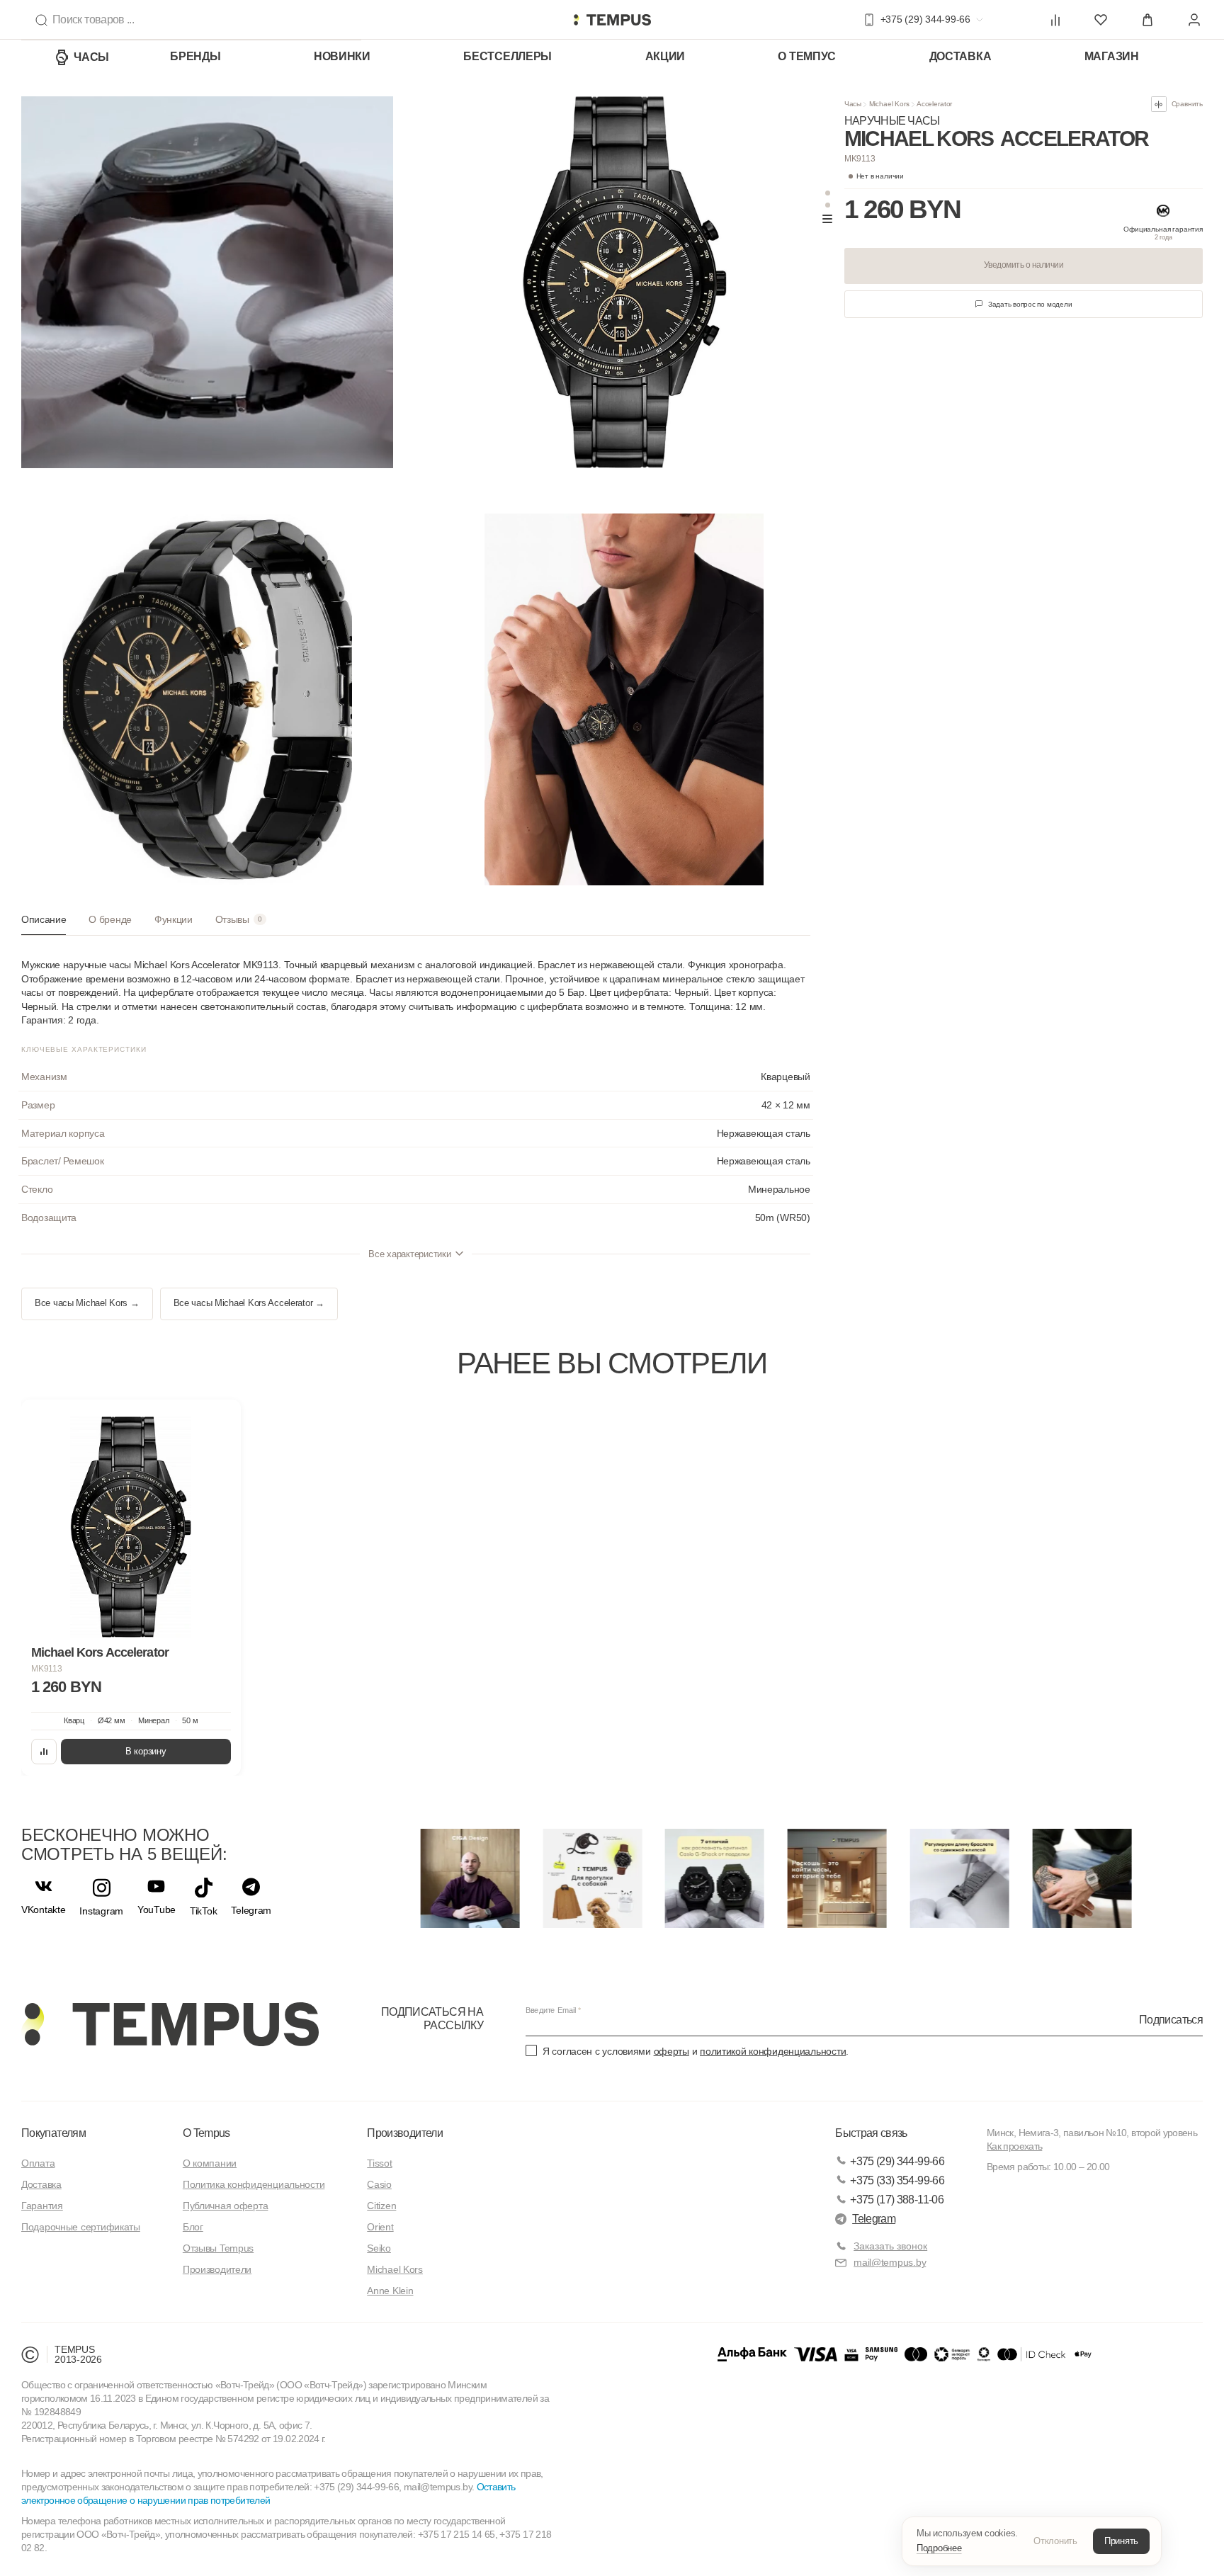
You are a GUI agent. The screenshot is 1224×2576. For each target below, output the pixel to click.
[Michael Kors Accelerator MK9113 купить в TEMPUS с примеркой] (612, 20)
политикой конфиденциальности (773, 2051)
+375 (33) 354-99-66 (897, 2180)
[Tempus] (170, 2024)
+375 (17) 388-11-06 (897, 2200)
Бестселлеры (508, 56)
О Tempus (206, 2133)
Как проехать (1014, 2146)
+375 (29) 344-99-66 (897, 2161)
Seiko (379, 2248)
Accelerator (934, 104)
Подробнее (939, 2548)
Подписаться (1171, 2019)
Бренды (195, 56)
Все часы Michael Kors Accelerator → (249, 1303)
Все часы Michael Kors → (87, 1303)
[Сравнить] (44, 1752)
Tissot (379, 2163)
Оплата (38, 2163)
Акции (665, 56)
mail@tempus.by (890, 2262)
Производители (217, 2269)
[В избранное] (217, 1424)
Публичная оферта (226, 2206)
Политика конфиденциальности (254, 2184)
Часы (91, 57)
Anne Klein (390, 2291)
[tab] (44, 925)
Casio (379, 2184)
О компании (210, 2163)
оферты (671, 2051)
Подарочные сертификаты (81, 2227)
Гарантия (42, 2206)
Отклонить (1055, 2541)
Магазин (1112, 56)
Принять (1121, 2541)
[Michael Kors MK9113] (131, 1527)
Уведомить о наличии (1024, 265)
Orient (380, 2227)
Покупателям (53, 2133)
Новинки (342, 56)
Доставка (960, 56)
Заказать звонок (890, 2246)
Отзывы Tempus (218, 2248)
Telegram (874, 2219)
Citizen (381, 2206)
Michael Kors (889, 104)
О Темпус (807, 56)
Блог (193, 2227)
